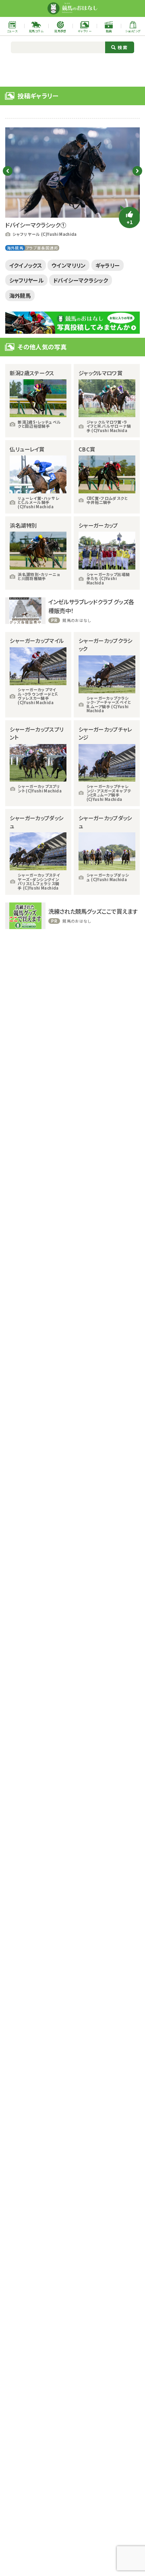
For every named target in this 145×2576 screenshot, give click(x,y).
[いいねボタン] (129, 217)
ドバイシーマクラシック (81, 280)
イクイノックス (26, 265)
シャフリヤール (27, 280)
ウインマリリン (69, 265)
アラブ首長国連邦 (42, 248)
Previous (8, 171)
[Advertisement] (72, 69)
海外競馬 (15, 248)
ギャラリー (108, 265)
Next (137, 171)
